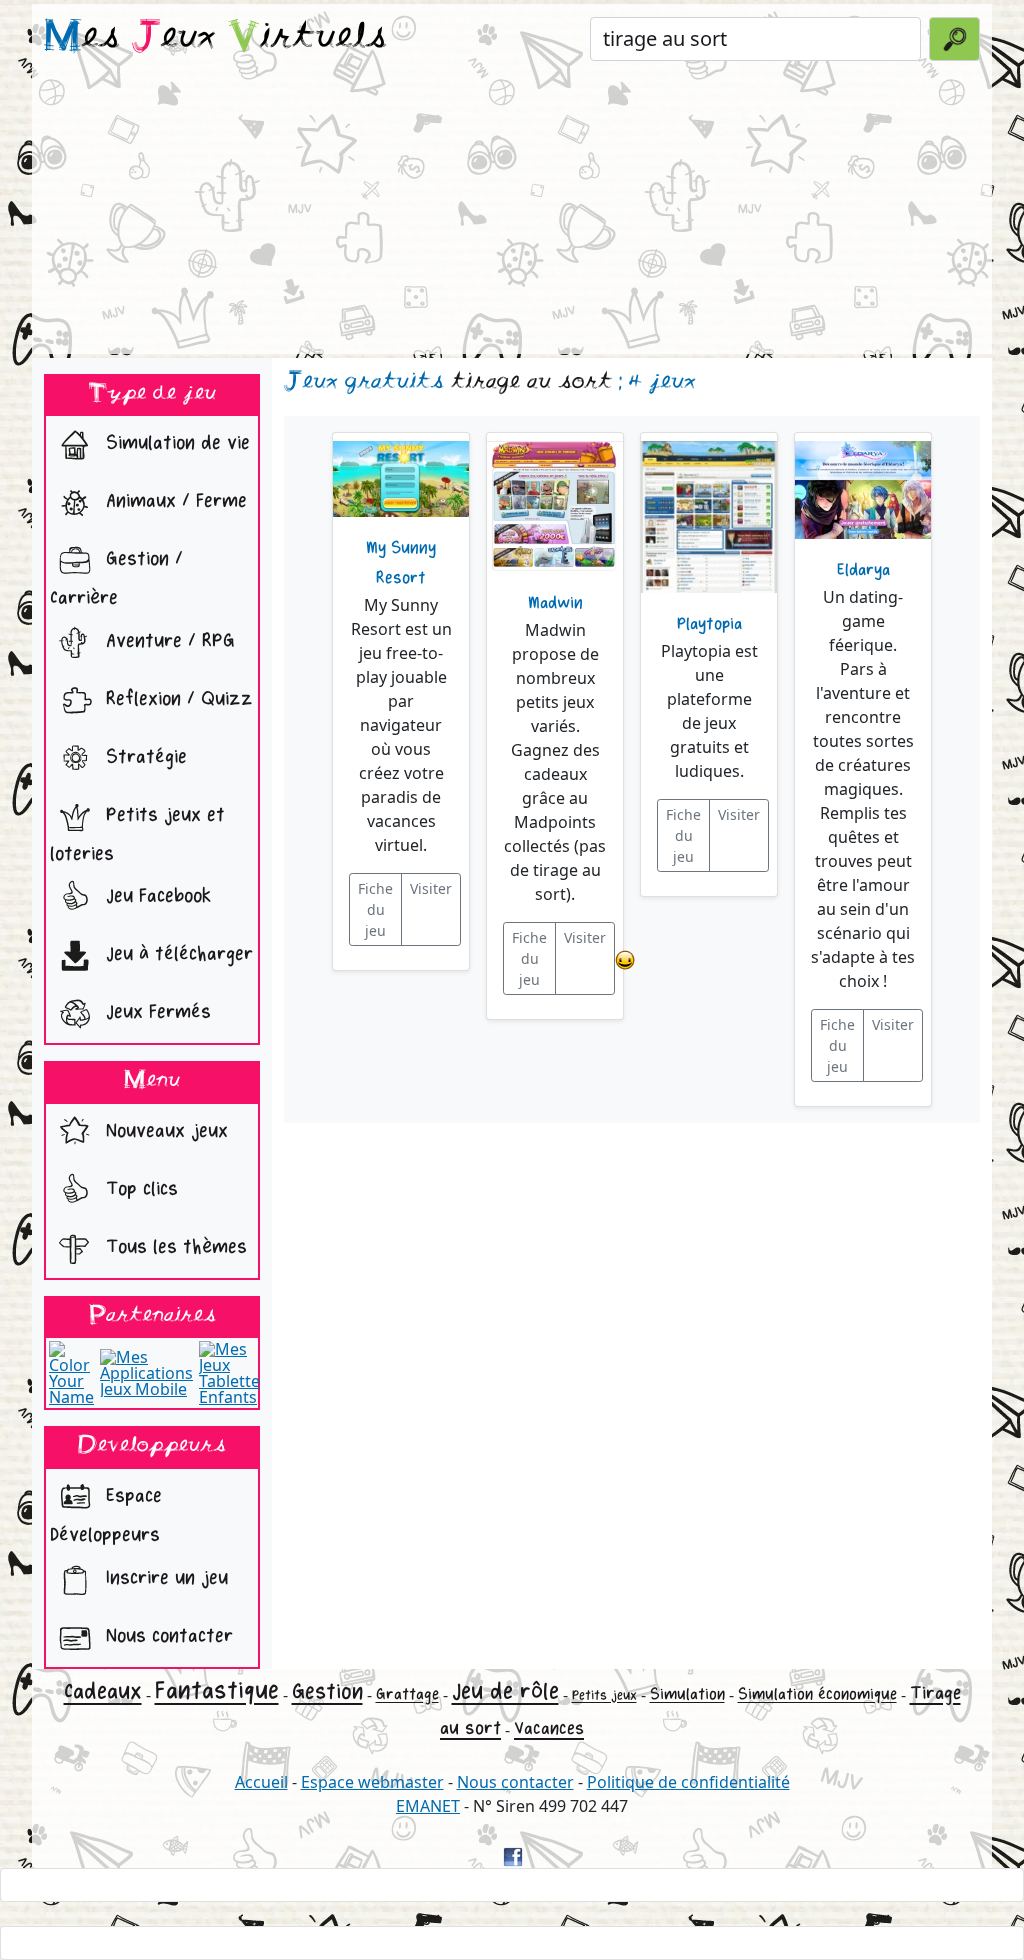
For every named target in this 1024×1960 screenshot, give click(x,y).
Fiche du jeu (375, 909)
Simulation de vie (175, 443)
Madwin (555, 603)
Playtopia (709, 624)
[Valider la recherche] (954, 39)
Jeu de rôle (505, 1691)
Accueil (261, 1782)
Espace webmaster (372, 1782)
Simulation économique (817, 1694)
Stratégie (143, 756)
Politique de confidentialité (688, 1782)
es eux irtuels (215, 38)
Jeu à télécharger (176, 954)
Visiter (431, 888)
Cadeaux (103, 1691)
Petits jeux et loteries (137, 834)
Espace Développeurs (106, 1515)
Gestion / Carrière (116, 579)
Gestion (327, 1692)
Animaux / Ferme (173, 501)
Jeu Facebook (155, 896)
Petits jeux (604, 1695)
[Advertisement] (512, 214)
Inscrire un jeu (164, 1577)
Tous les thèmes (173, 1246)
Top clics (139, 1188)
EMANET (428, 1806)
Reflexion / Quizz (176, 698)
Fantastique (217, 1690)
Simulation (687, 1694)
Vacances (549, 1728)
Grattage (407, 1694)
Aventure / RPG (167, 640)
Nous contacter (166, 1635)
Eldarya (863, 570)
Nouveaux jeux (164, 1130)
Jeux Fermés (155, 1012)
